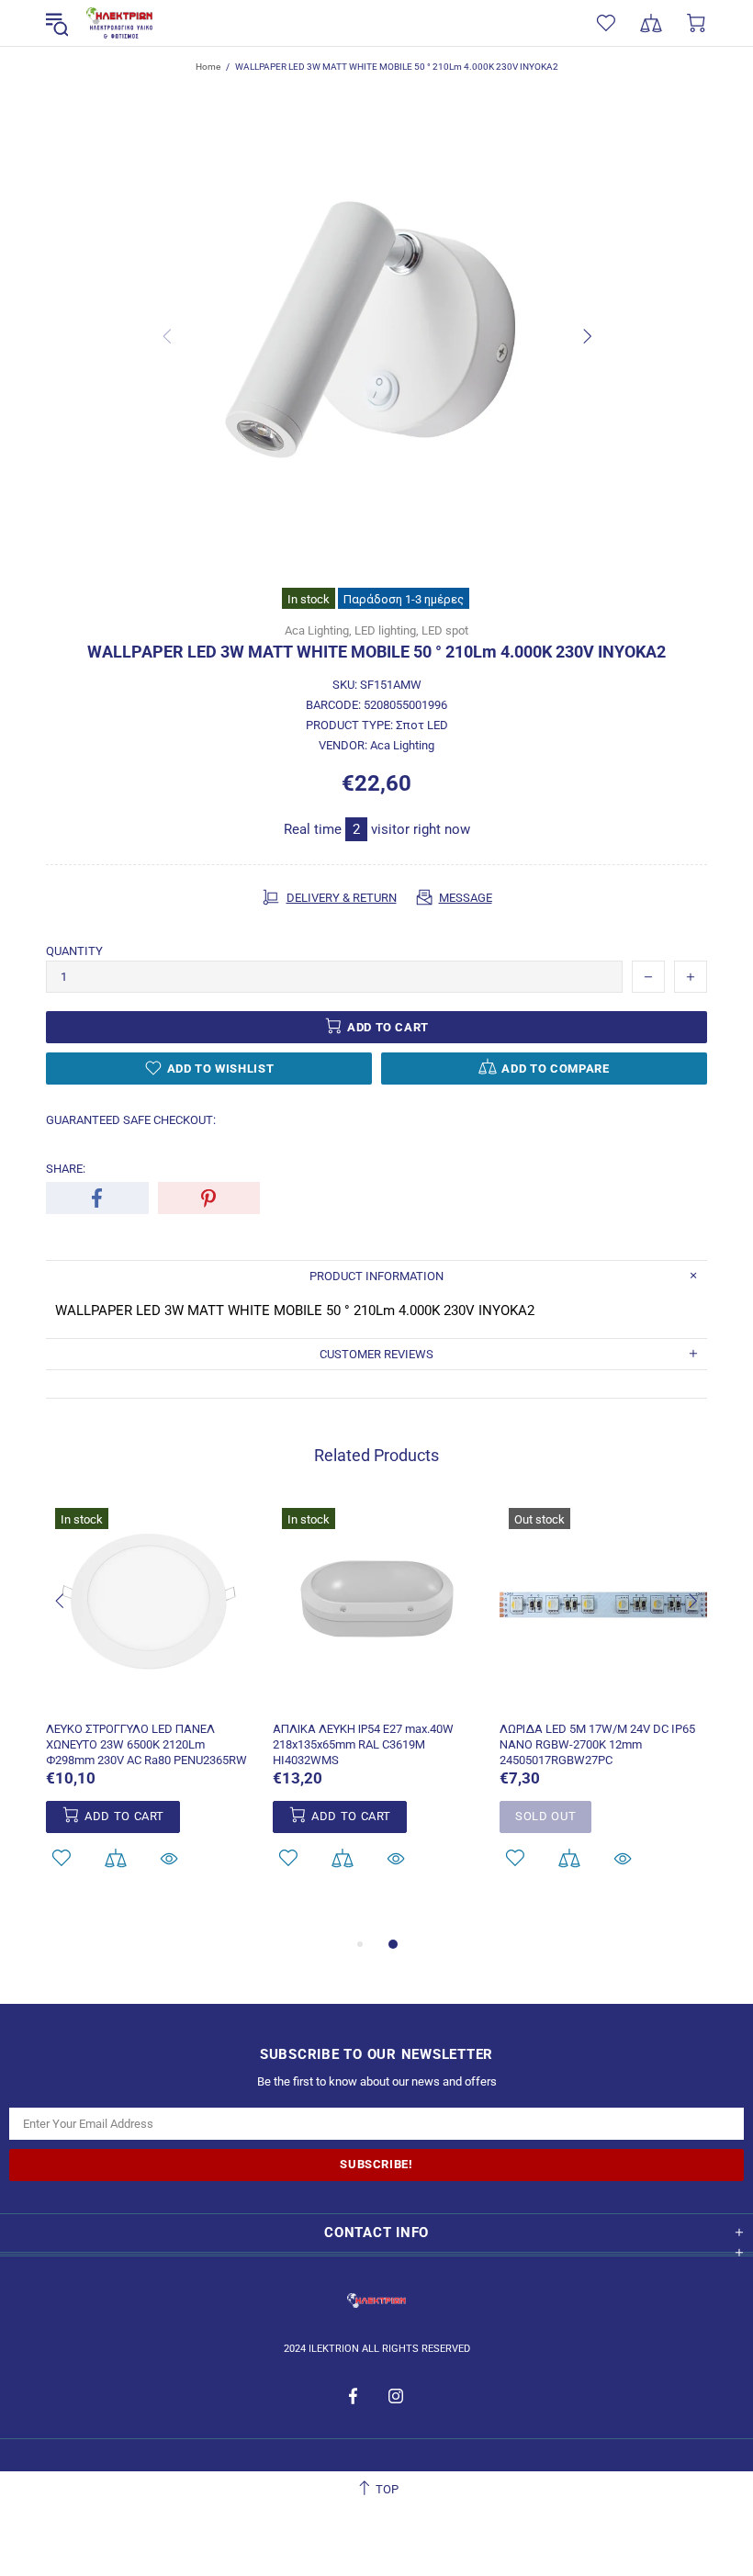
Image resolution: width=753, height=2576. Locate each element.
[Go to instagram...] (396, 2396)
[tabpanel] (604, 1708)
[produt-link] (150, 1698)
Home (208, 67)
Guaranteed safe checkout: (131, 1120)
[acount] (61, 1858)
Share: (66, 1169)
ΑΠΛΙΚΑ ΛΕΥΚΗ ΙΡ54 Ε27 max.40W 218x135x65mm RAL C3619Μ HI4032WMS (363, 1744)
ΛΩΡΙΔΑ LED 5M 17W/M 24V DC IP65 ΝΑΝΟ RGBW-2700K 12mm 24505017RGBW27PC (597, 1744)
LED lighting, (387, 630)
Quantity (74, 951)
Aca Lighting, (318, 630)
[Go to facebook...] (355, 2396)
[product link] (150, 1520)
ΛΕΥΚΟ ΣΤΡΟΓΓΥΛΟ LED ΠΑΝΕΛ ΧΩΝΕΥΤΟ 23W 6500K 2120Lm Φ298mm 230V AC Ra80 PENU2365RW (146, 1744)
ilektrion (119, 23)
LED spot (445, 630)
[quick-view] (169, 1858)
